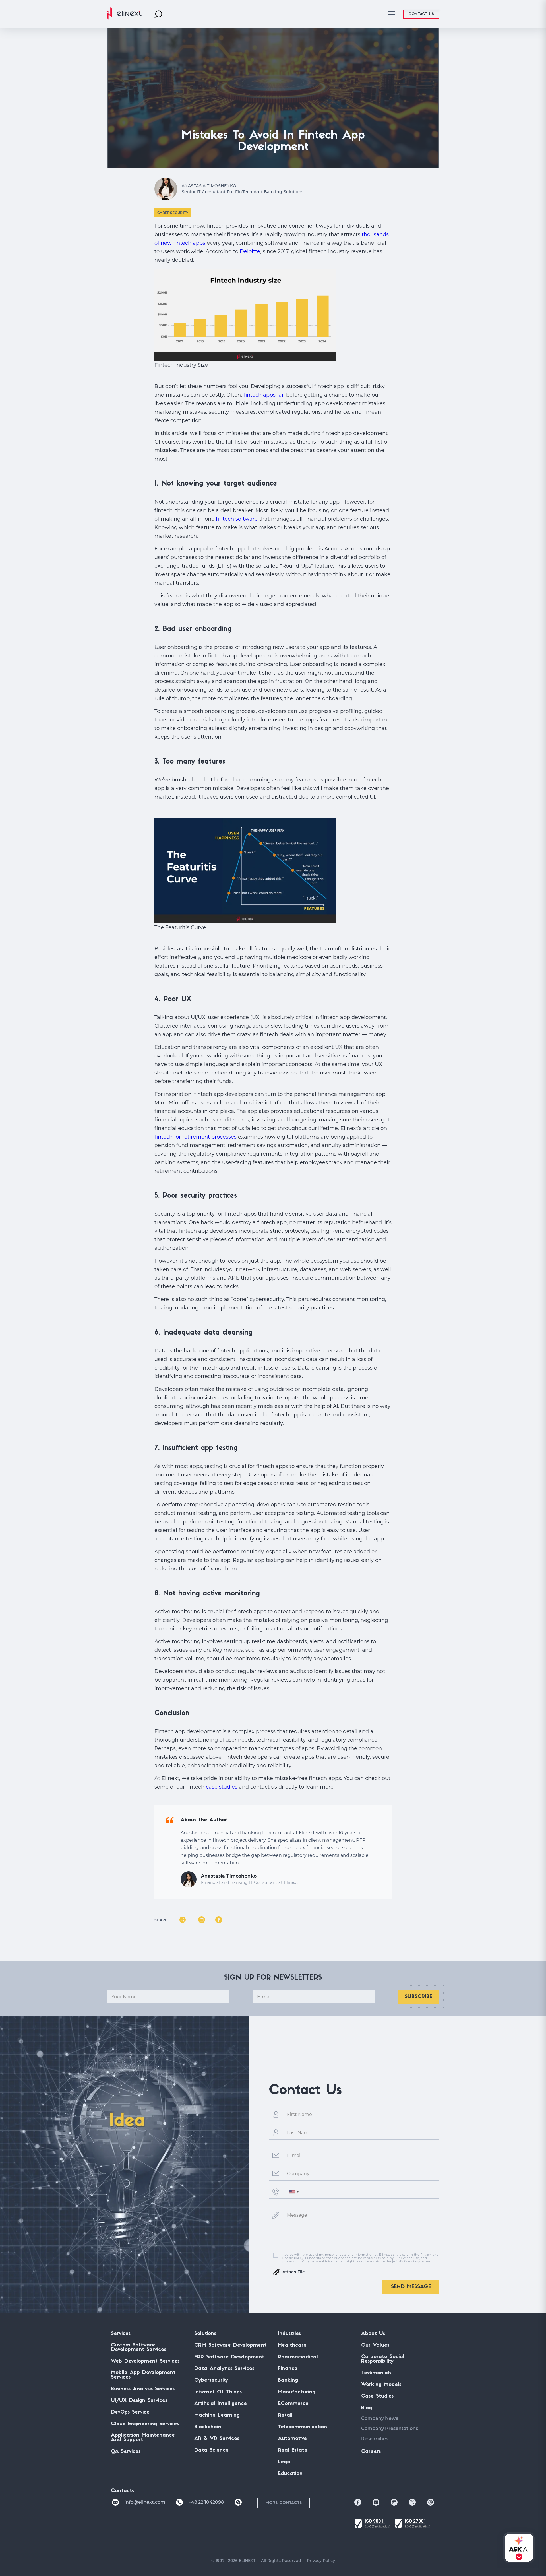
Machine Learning (217, 2416)
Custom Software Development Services (138, 2348)
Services (121, 2334)
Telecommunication (302, 2427)
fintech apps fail (264, 395)
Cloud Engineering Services (145, 2424)
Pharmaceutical (298, 2357)
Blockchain (208, 2427)
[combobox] (294, 2192)
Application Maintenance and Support (143, 2438)
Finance (288, 2369)
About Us (373, 2334)
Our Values (375, 2346)
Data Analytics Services (224, 2369)
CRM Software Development (230, 2346)
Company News (380, 2418)
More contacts (284, 2503)
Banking (288, 2381)
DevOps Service (130, 2412)
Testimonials (376, 2373)
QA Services (126, 2452)
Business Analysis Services (143, 2389)
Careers (371, 2452)
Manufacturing (297, 2392)
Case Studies (377, 2396)
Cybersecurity (173, 213)
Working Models (381, 2385)
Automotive (292, 2439)
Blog (367, 2408)
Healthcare (292, 2346)
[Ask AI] (518, 2548)
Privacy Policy (321, 2561)
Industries (289, 2334)
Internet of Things (218, 2392)
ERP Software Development (229, 2357)
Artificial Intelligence (221, 2404)
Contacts (122, 2491)
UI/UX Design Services (139, 2401)
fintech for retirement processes (196, 1137)
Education (290, 2474)
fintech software (237, 519)
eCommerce (293, 2404)
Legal (285, 2462)
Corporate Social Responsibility (383, 2359)
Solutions (205, 2334)
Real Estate (293, 2451)
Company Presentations (390, 2428)
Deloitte (250, 251)
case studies (222, 1787)
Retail (285, 2416)
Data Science (211, 2451)
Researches (375, 2439)
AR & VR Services (217, 2439)
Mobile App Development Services (143, 2375)
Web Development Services (145, 2361)
